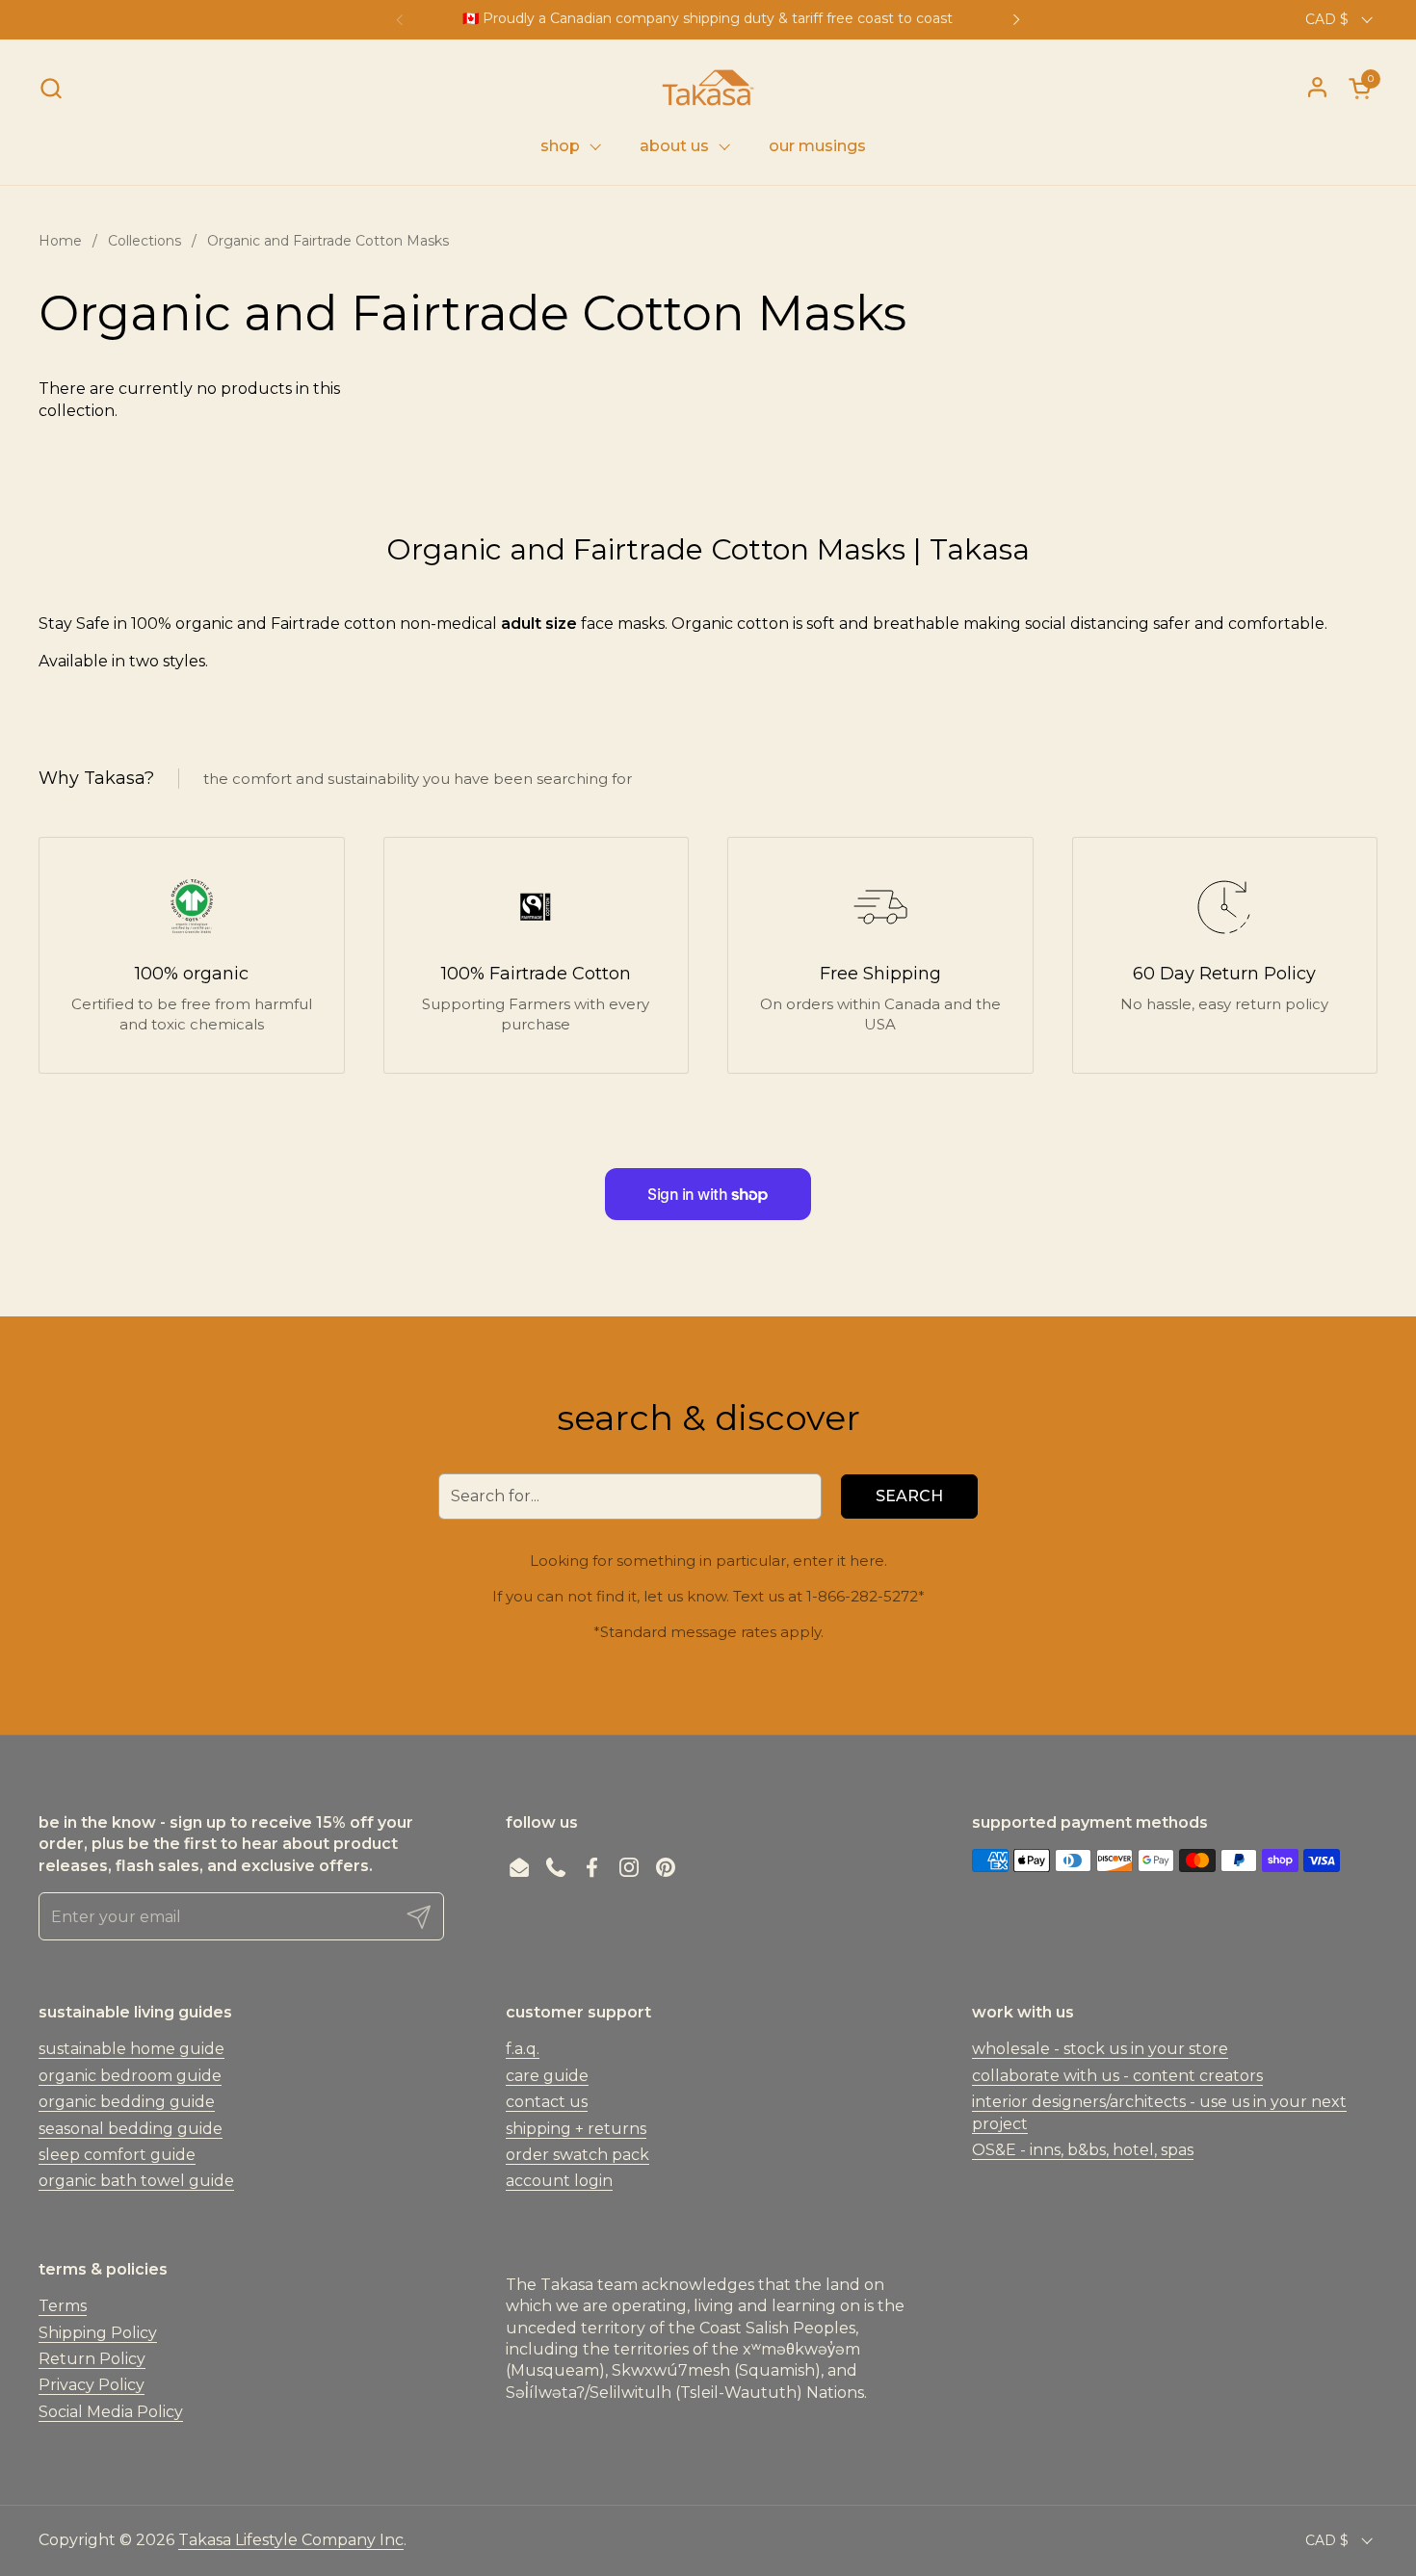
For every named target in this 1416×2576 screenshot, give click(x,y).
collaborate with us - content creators (1117, 2076)
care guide (547, 2076)
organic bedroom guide (130, 2076)
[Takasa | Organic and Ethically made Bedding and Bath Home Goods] (708, 88)
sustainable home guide (131, 2049)
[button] (51, 88)
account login (559, 2181)
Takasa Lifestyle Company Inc (291, 2540)
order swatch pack (577, 2155)
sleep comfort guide (117, 2155)
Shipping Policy (98, 2333)
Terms (63, 2306)
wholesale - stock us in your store (1100, 2049)
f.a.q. (523, 2049)
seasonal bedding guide (131, 2129)
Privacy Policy (92, 2385)
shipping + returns (576, 2129)
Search (909, 1496)
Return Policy (92, 2359)
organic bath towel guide (136, 2181)
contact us (547, 2102)
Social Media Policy (111, 2412)
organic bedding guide (127, 2102)
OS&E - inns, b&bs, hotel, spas (1083, 2150)
